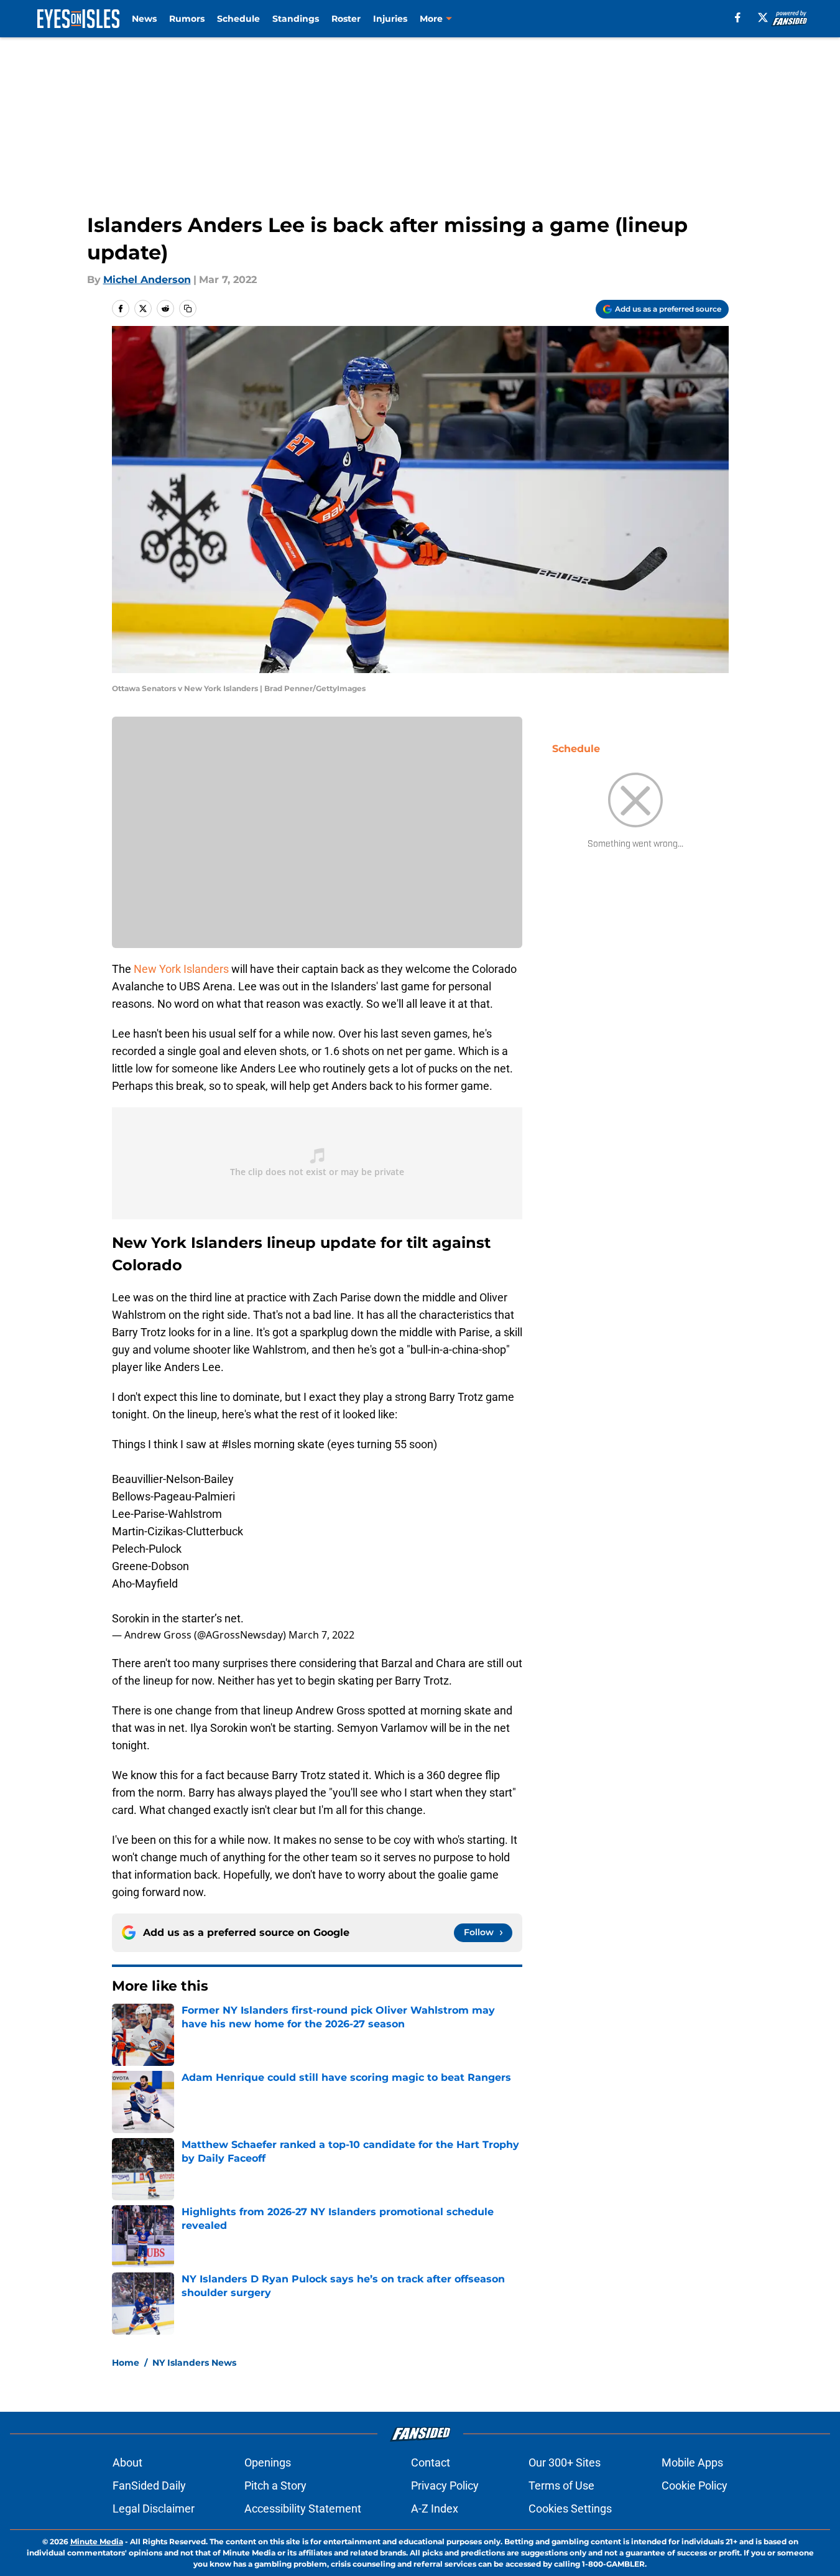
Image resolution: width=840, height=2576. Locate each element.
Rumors (187, 19)
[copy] (188, 309)
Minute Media (97, 2541)
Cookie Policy (695, 2485)
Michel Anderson (147, 280)
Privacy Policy (445, 2485)
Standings (296, 19)
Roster (346, 19)
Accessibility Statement (303, 2509)
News (144, 19)
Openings (268, 2462)
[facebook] (738, 17)
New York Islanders (180, 969)
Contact (431, 2462)
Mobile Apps (692, 2462)
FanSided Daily (149, 2485)
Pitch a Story (275, 2485)
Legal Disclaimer (154, 2509)
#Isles (236, 1444)
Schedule (238, 19)
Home (126, 2363)
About (127, 2462)
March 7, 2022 (321, 1635)
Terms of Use (561, 2485)
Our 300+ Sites (565, 2462)
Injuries (390, 19)
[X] (763, 17)
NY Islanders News (194, 2363)
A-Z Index (435, 2509)
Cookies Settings (570, 2509)
